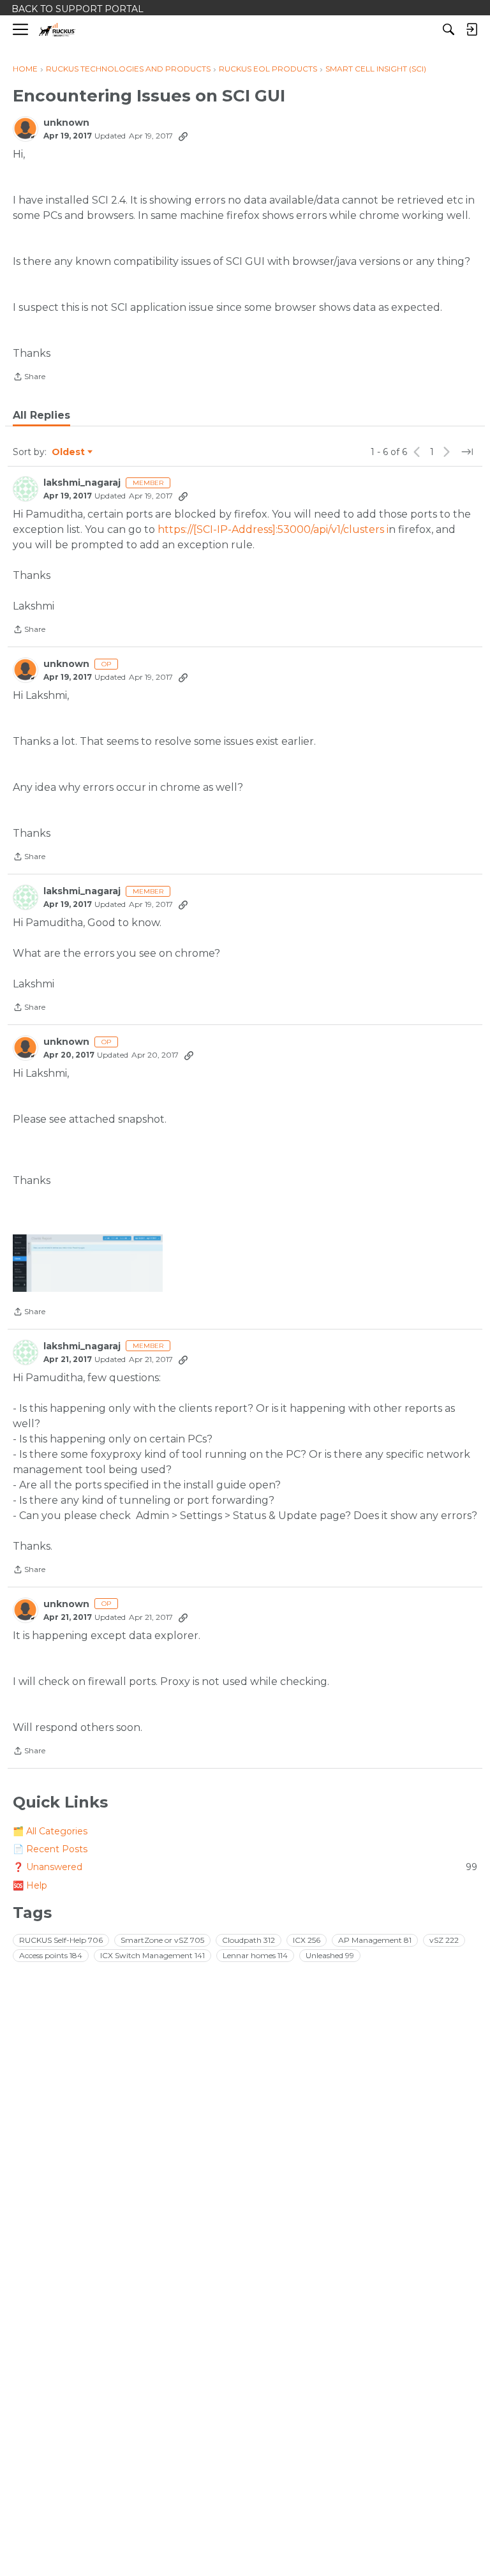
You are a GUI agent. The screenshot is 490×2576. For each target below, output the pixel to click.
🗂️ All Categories (50, 1831)
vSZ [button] (444, 1940)
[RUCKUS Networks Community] (57, 30)
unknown (66, 123)
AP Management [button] (375, 1940)
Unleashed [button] (330, 1955)
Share (29, 378)
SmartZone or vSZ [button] (162, 1940)
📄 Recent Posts (50, 1849)
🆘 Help (30, 1885)
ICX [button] (307, 1940)
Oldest (69, 453)
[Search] (449, 29)
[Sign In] (471, 29)
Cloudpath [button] (249, 1940)
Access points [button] (51, 1955)
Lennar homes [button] (255, 1955)
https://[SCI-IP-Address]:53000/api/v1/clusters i (273, 529)
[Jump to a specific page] (467, 452)
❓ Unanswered (245, 1867)
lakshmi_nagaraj (82, 483)
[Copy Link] (183, 136)
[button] (88, 1263)
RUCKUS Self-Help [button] (61, 1940)
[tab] (41, 416)
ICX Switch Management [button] (152, 1955)
